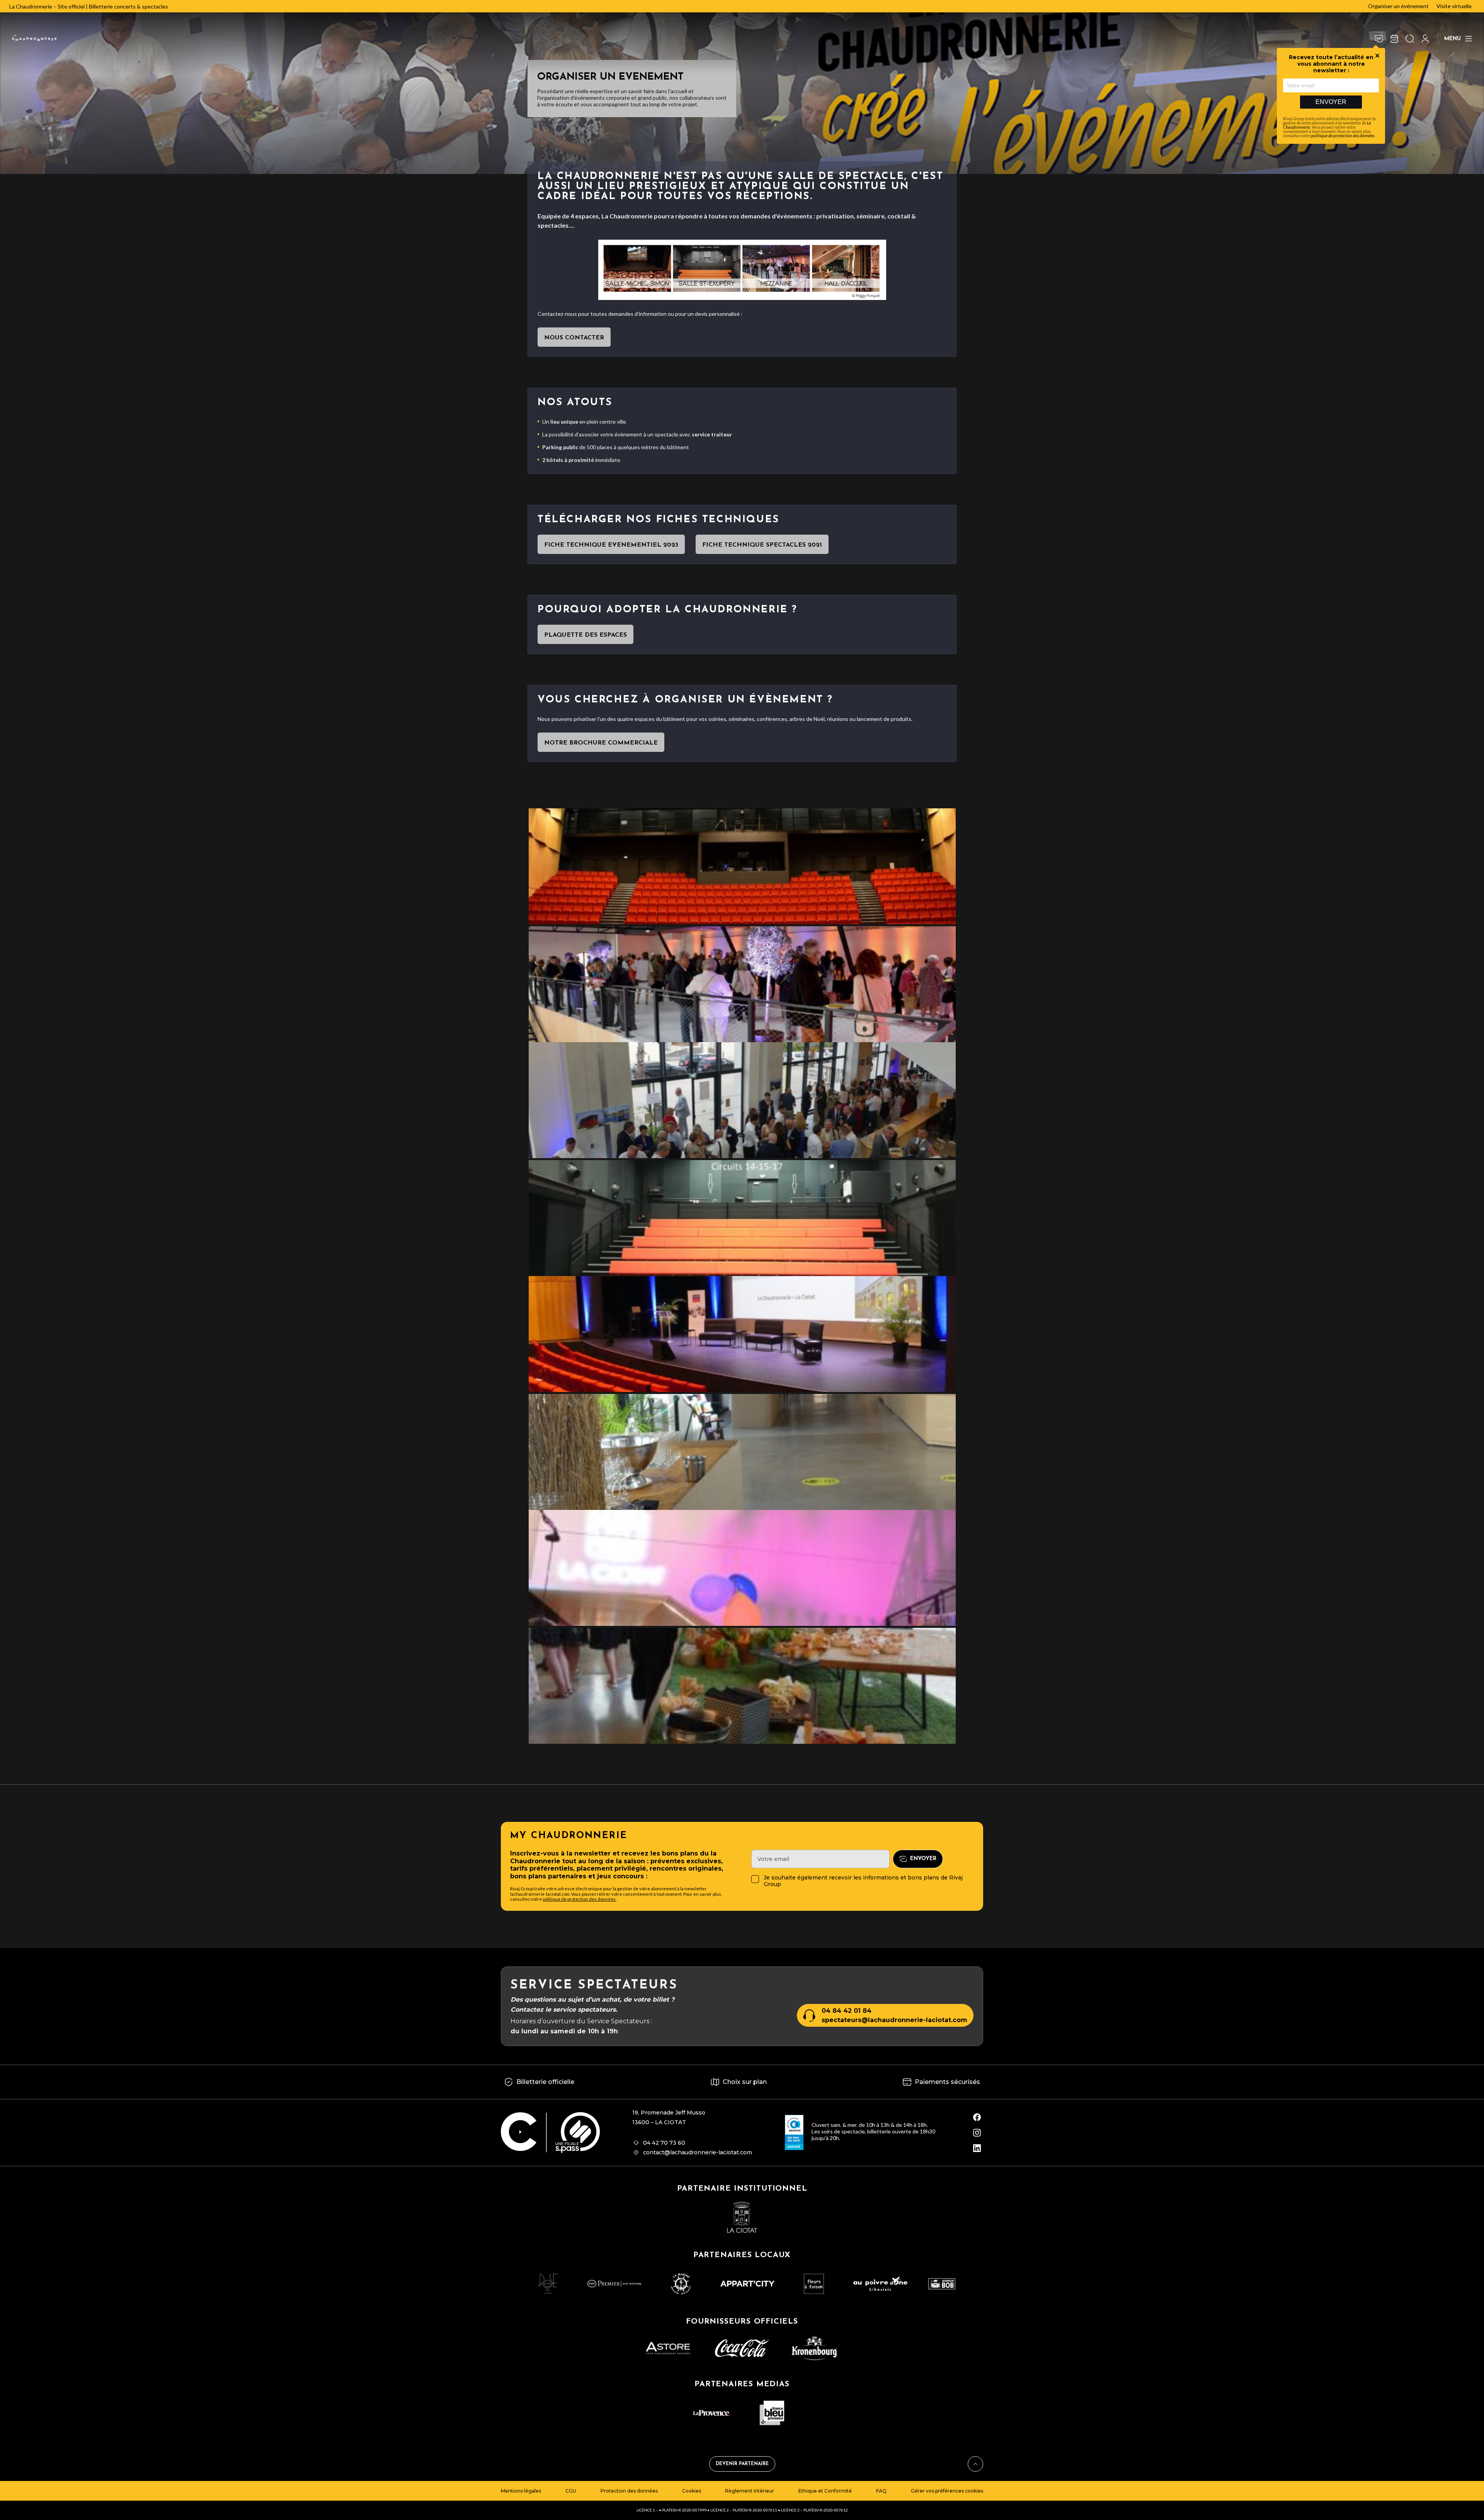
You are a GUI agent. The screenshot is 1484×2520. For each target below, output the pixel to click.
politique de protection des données (1343, 135)
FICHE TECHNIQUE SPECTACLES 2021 (762, 545)
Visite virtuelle (1454, 6)
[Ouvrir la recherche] (1410, 39)
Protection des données (629, 2491)
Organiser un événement (1398, 6)
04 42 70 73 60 (664, 2143)
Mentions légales (521, 2491)
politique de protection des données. (579, 1899)
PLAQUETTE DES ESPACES (585, 635)
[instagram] (977, 2133)
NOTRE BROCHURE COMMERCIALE (601, 743)
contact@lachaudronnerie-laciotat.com (698, 2152)
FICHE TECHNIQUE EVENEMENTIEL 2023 (611, 545)
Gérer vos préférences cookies (947, 2491)
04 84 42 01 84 (847, 2011)
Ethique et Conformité (825, 2491)
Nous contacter (574, 338)
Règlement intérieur (750, 2491)
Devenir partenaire (742, 2464)
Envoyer (1331, 102)
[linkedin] (977, 2148)
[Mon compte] (1425, 39)
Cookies (692, 2491)
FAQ (881, 2491)
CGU (571, 2491)
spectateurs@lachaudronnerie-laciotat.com (894, 2020)
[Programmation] (1394, 39)
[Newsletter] (1379, 39)
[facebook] (977, 2117)
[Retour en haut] (975, 2464)
